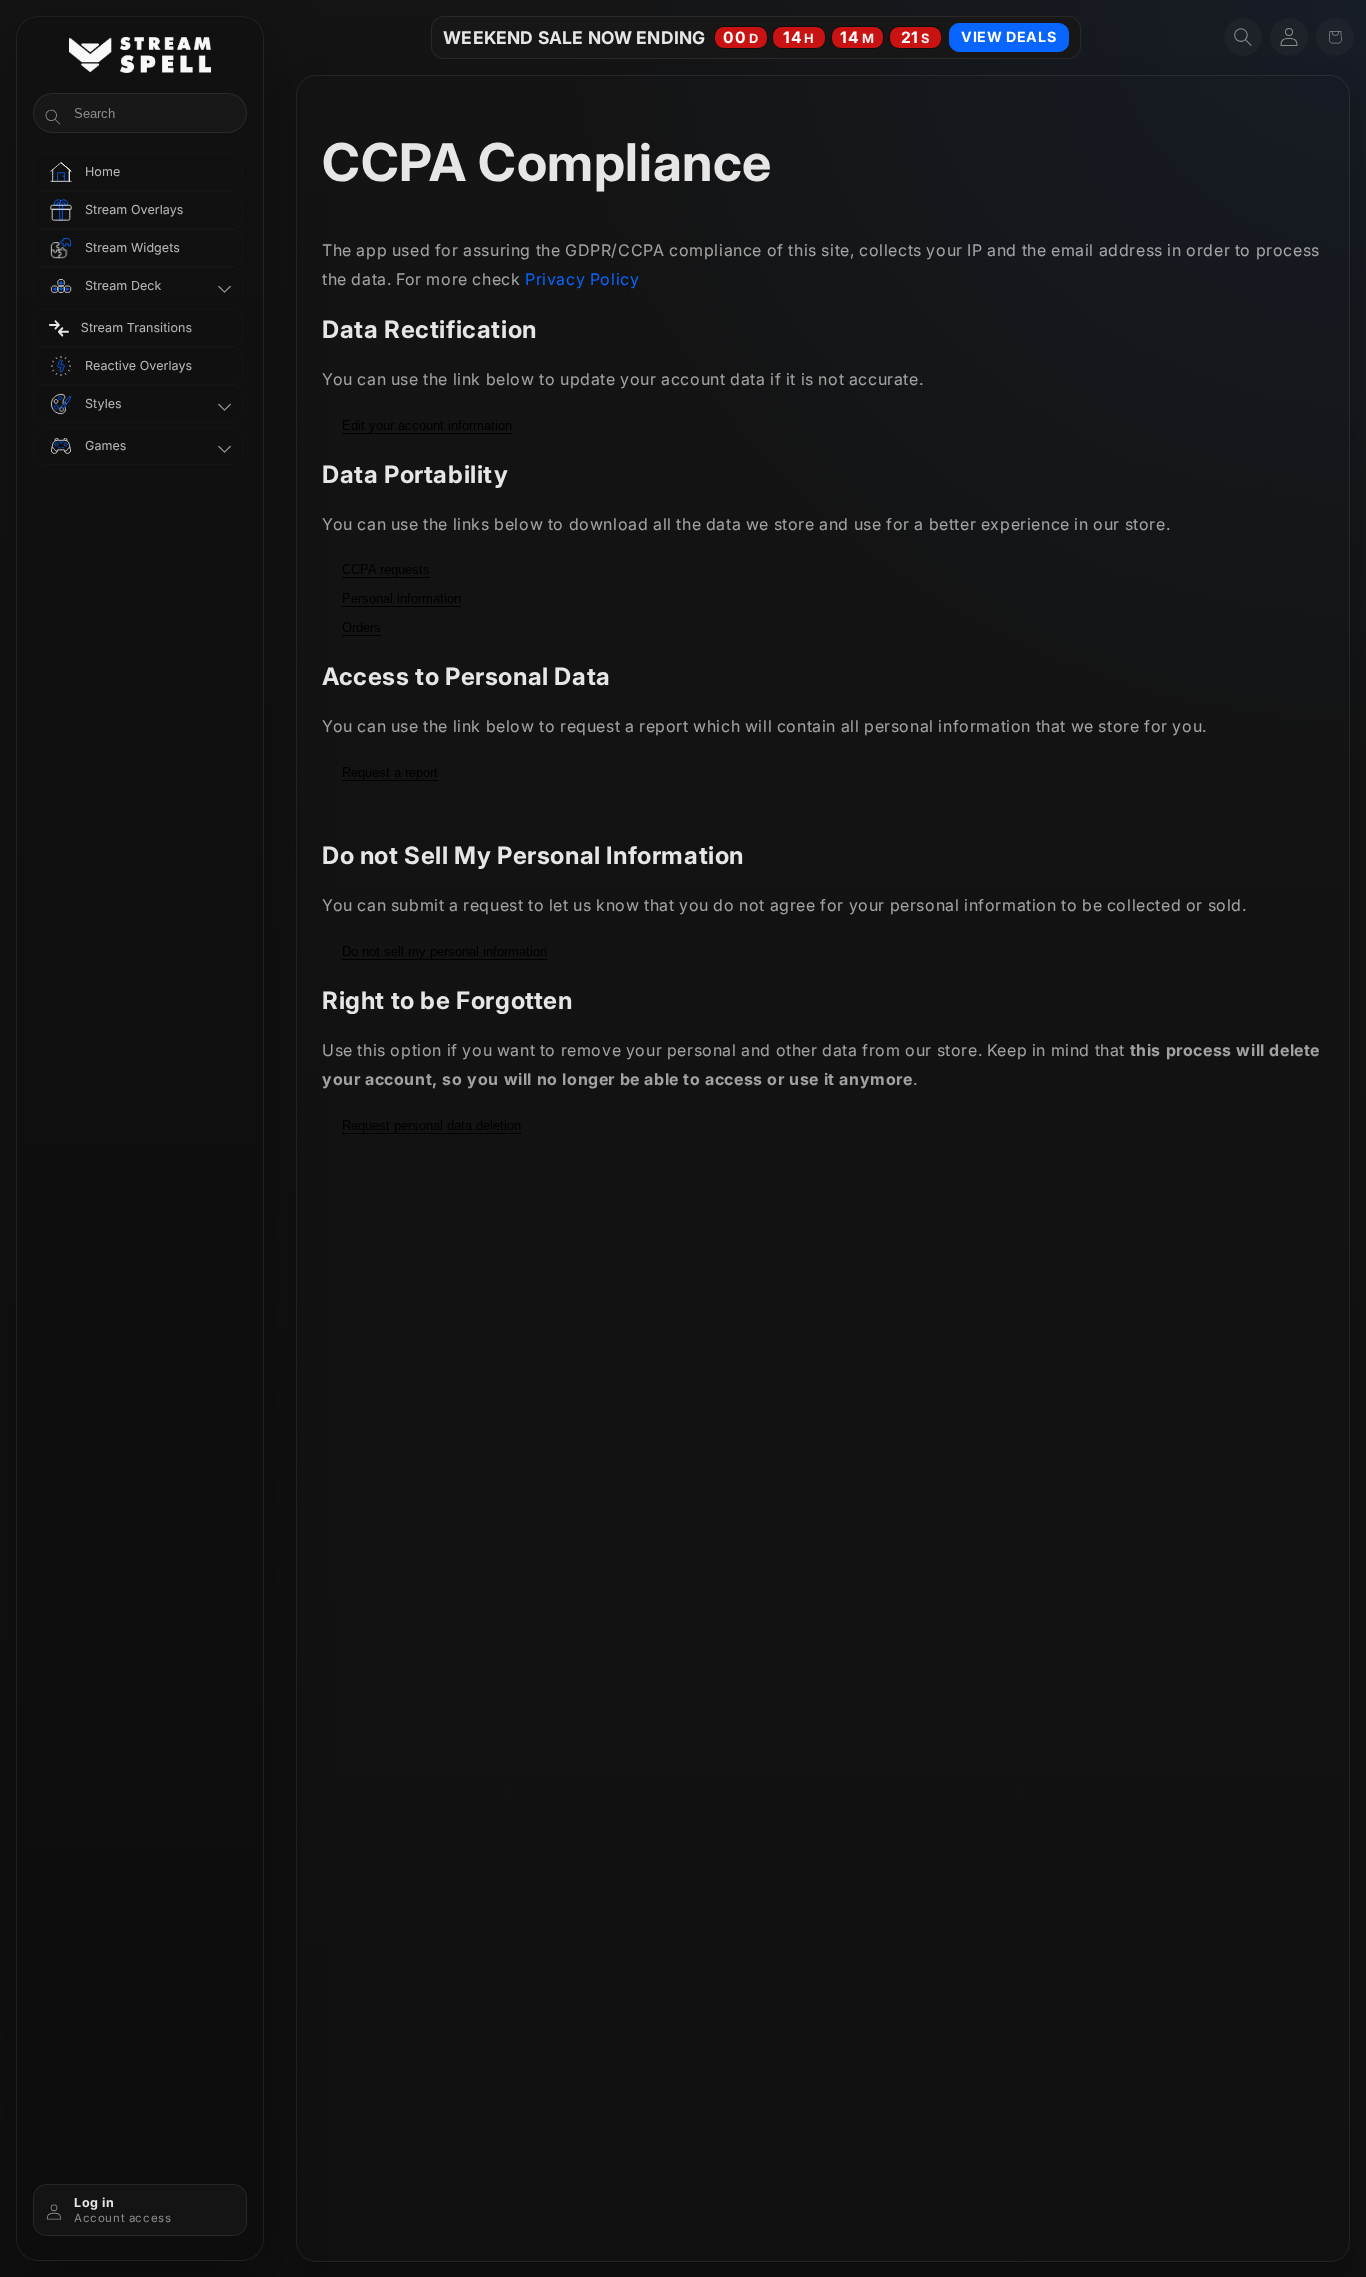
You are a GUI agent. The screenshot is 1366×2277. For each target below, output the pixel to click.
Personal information (401, 598)
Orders (361, 627)
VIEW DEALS (1008, 36)
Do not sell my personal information (444, 951)
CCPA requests (386, 569)
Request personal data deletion (431, 1125)
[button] (1243, 37)
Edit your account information (427, 425)
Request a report (390, 772)
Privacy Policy (582, 279)
